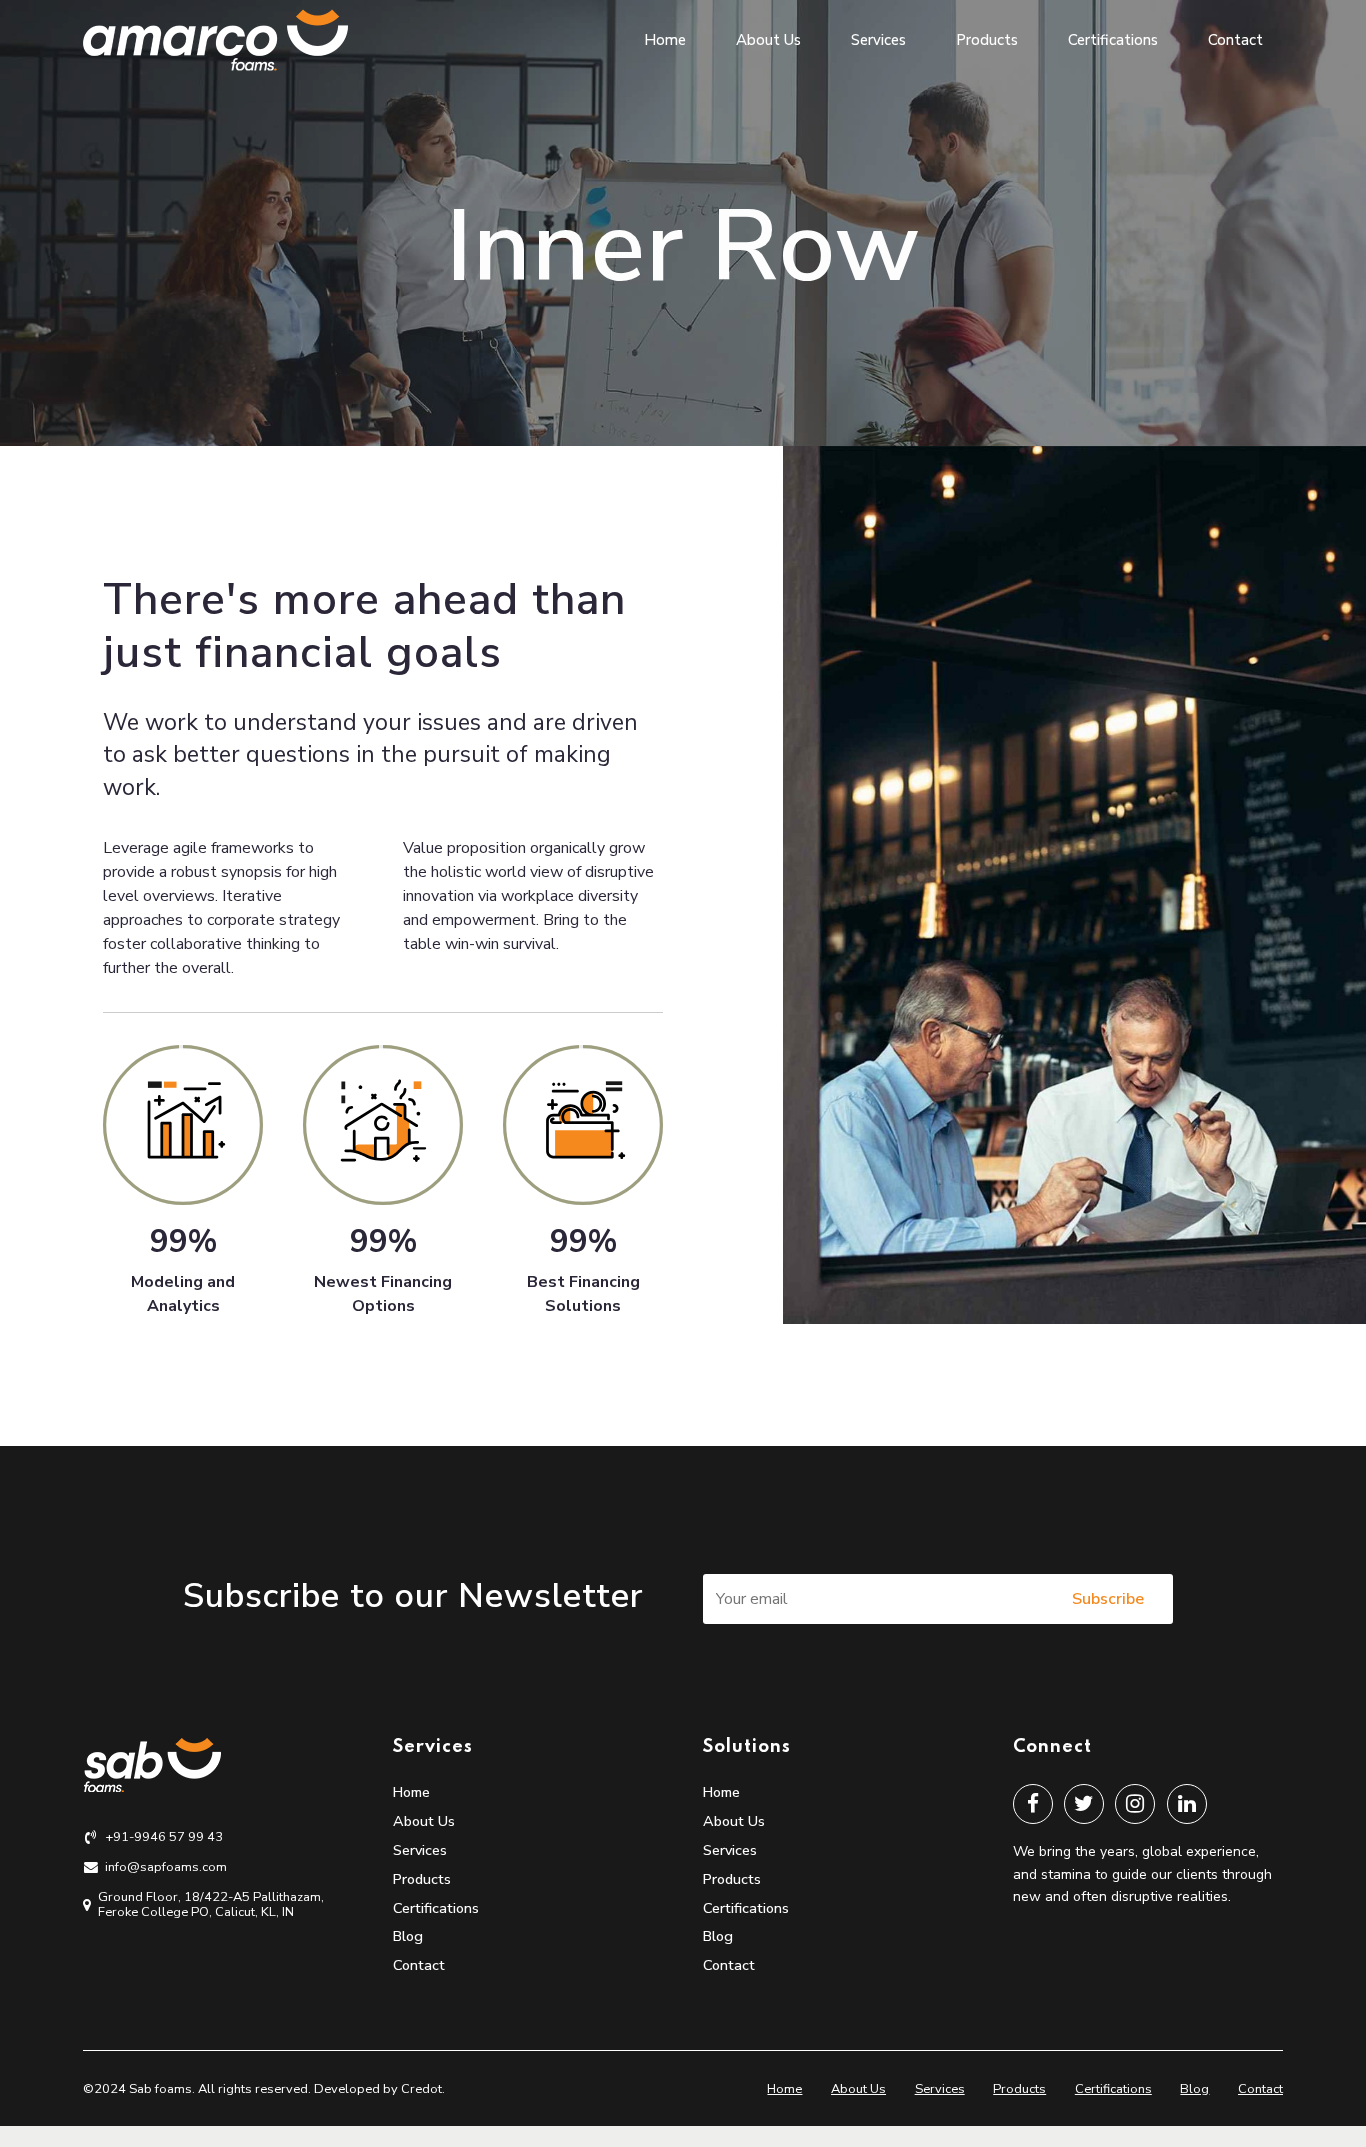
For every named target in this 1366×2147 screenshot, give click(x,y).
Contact (1235, 40)
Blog (408, 1936)
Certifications (1113, 40)
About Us (768, 40)
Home (665, 40)
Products (987, 40)
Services (878, 40)
